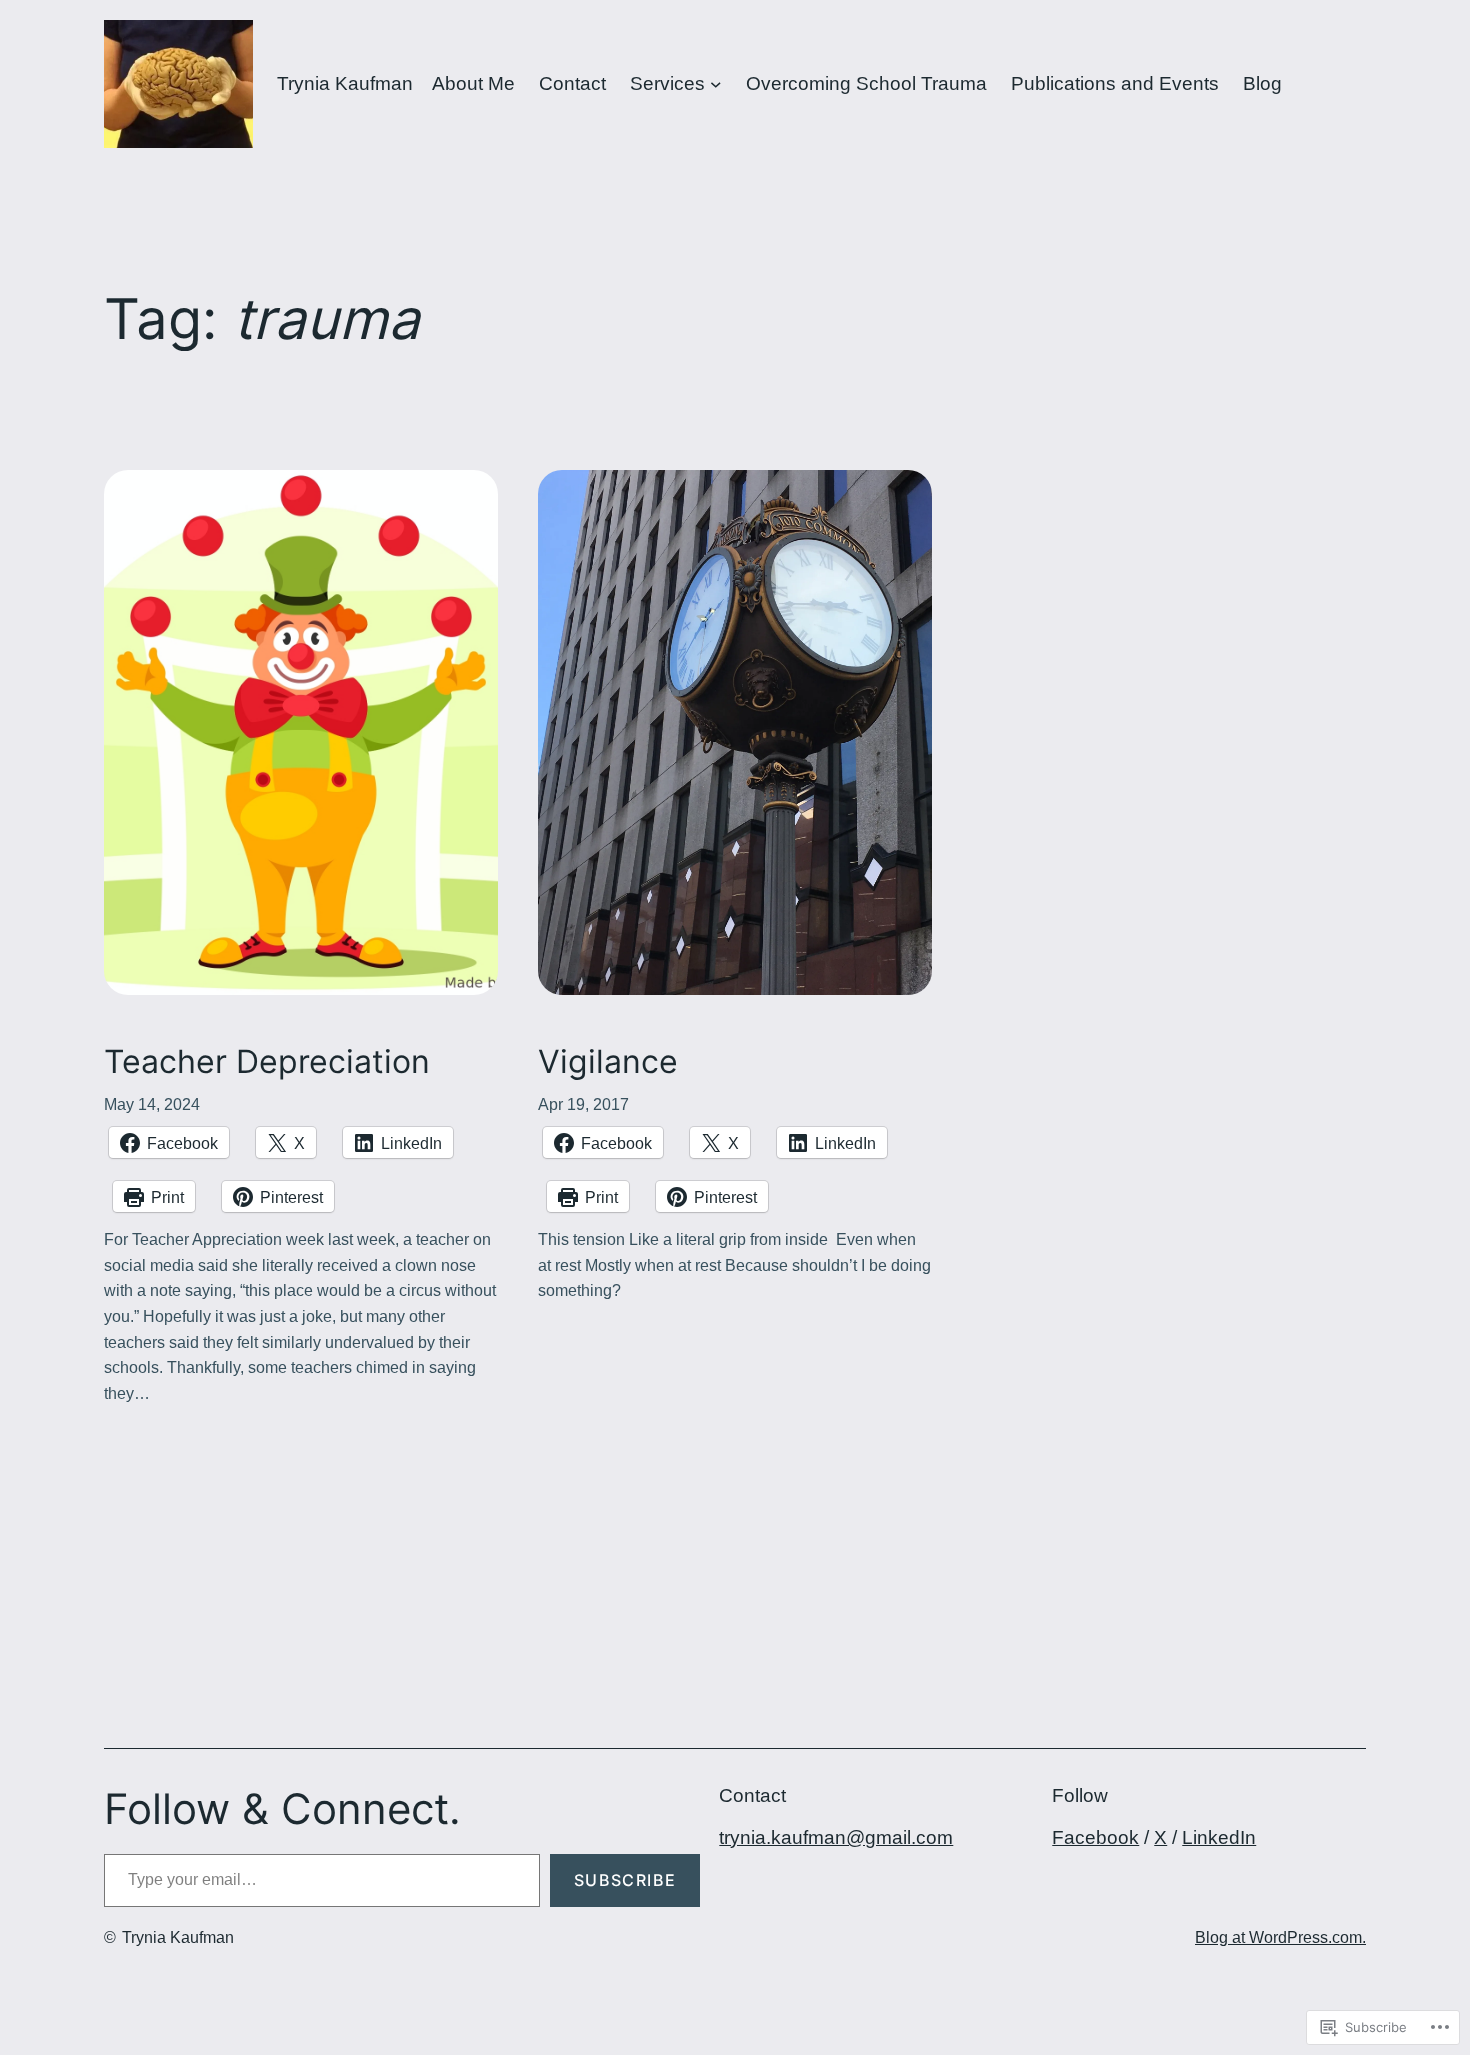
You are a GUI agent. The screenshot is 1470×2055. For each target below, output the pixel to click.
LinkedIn (1219, 1837)
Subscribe (625, 1880)
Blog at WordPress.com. (1280, 1937)
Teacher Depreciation (267, 1062)
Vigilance (608, 1062)
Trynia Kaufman (345, 83)
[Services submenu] (716, 84)
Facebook (1095, 1837)
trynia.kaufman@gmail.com (836, 1837)
